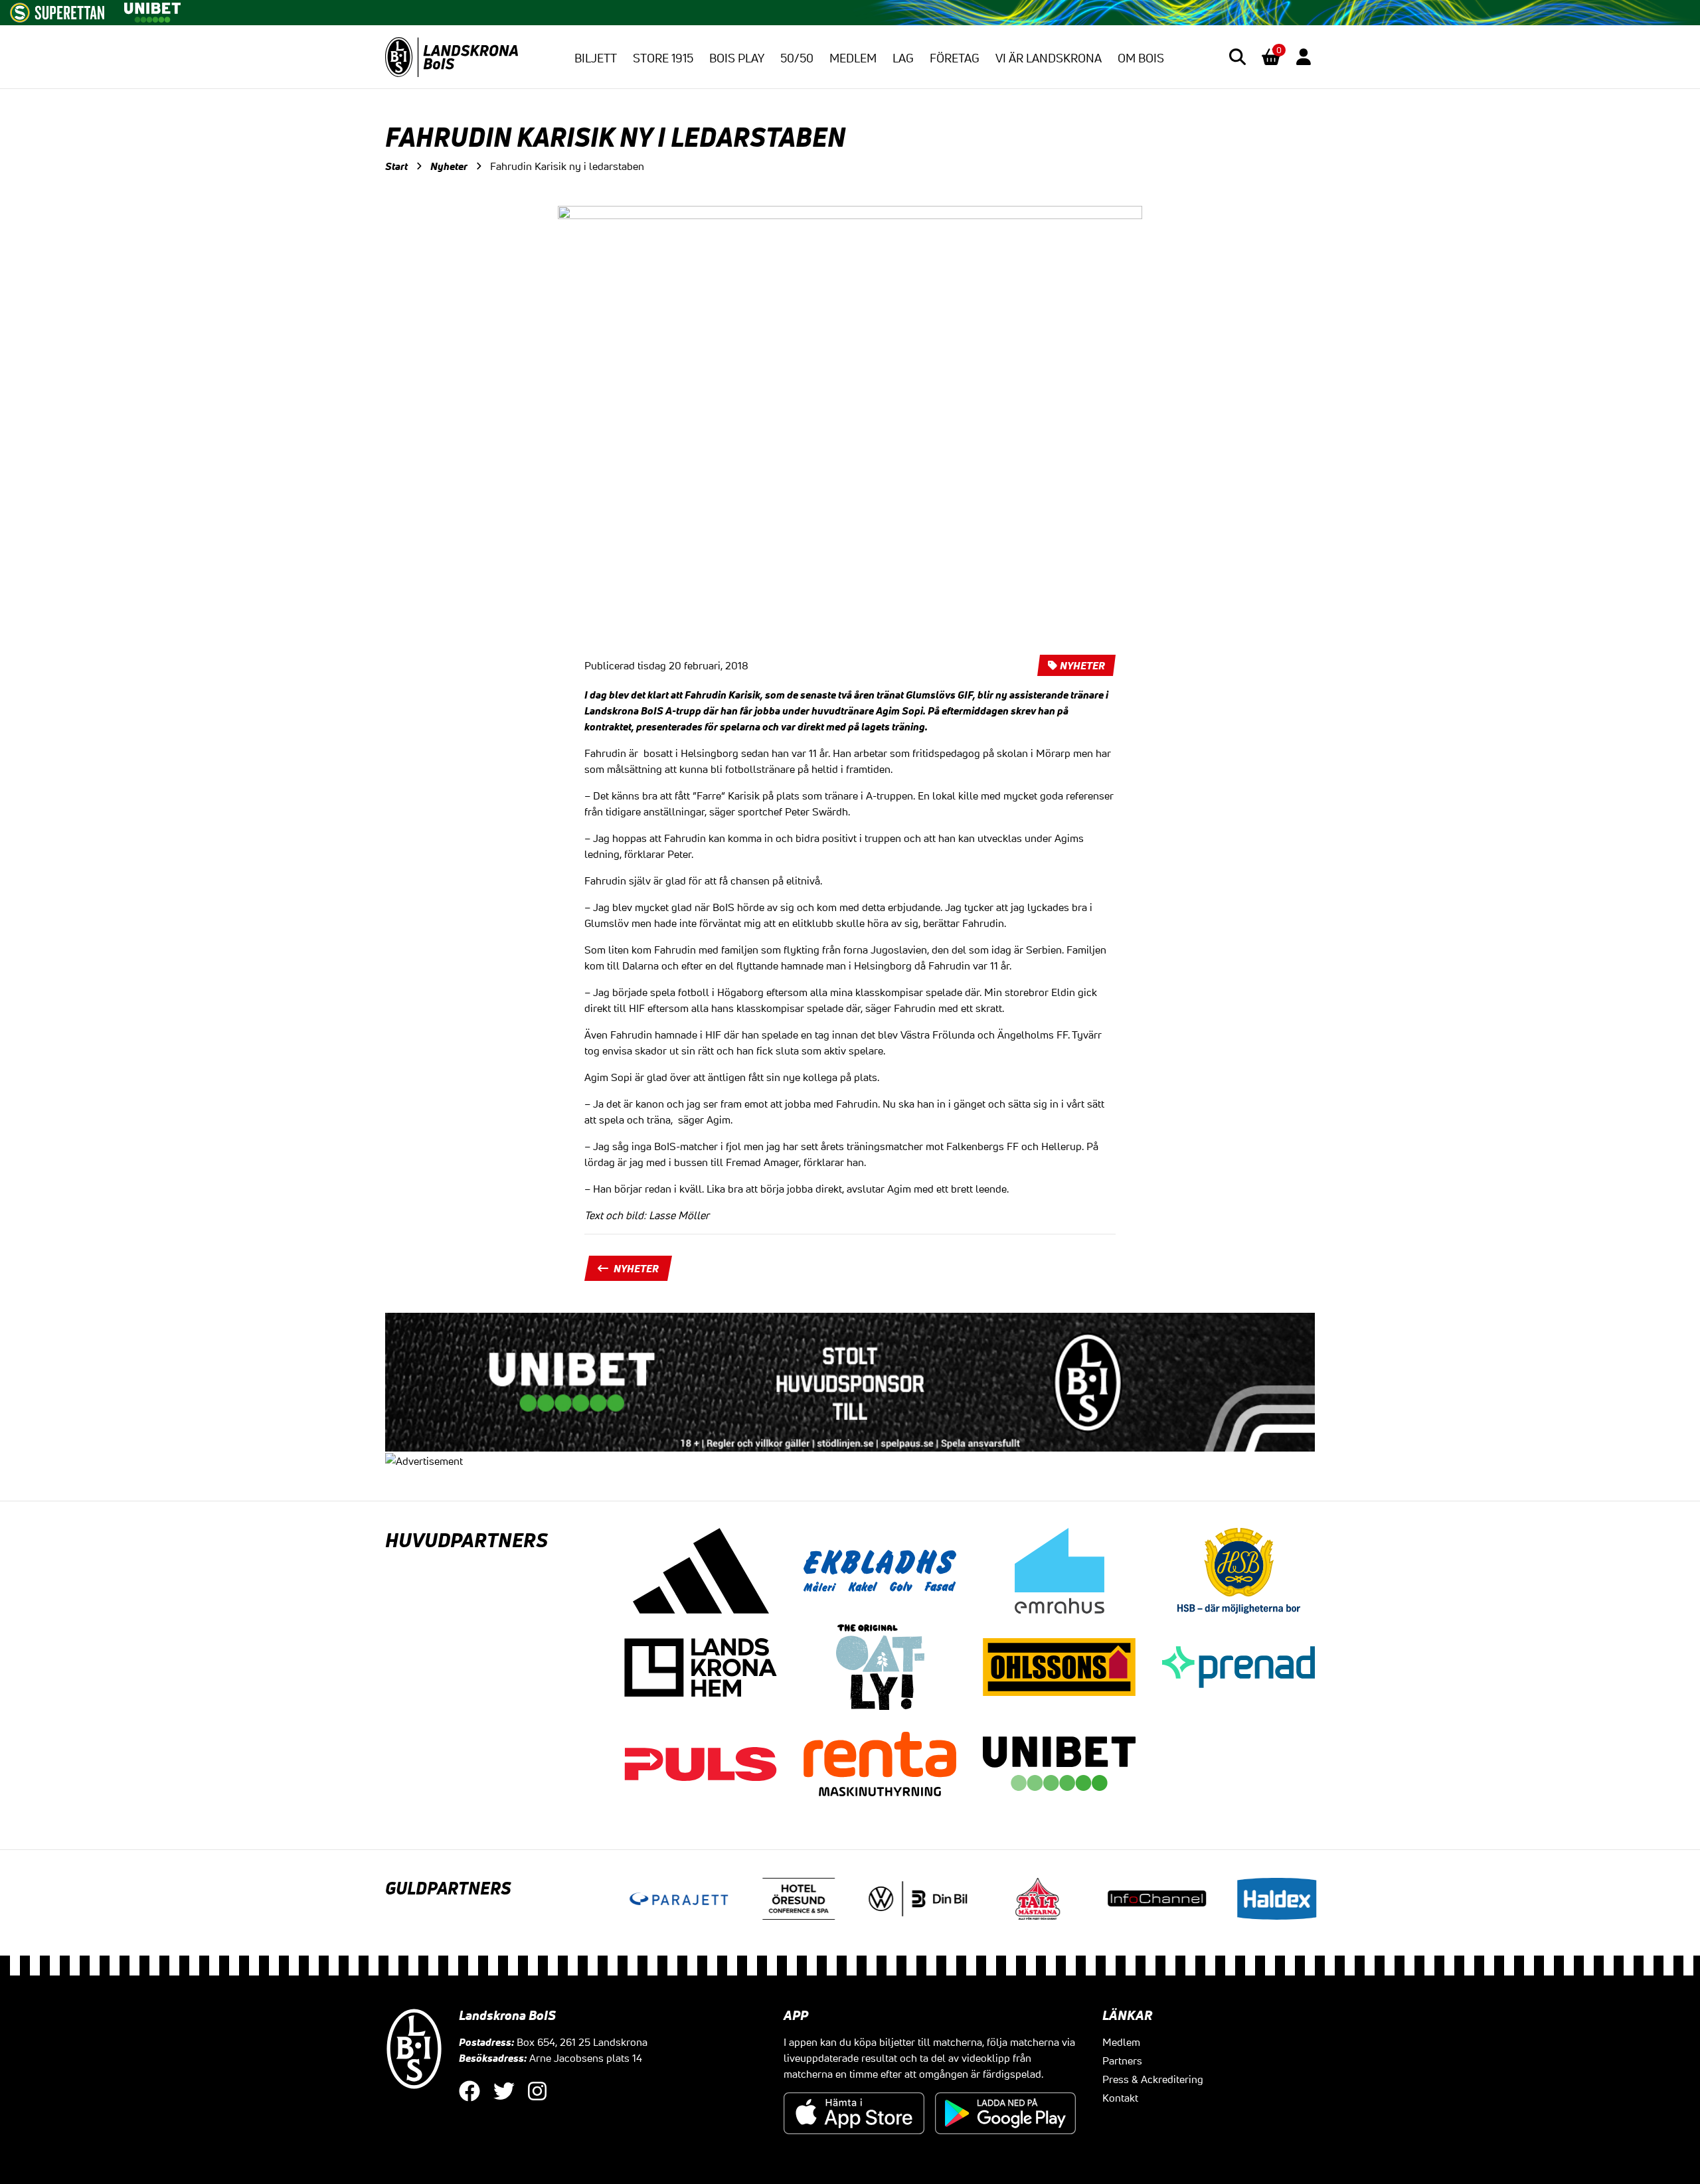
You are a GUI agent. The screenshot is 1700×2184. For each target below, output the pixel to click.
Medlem (853, 58)
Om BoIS (1141, 58)
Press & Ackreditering (1153, 2079)
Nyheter (449, 166)
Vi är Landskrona (1049, 58)
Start (396, 166)
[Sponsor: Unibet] (152, 10)
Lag (903, 58)
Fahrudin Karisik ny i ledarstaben (567, 166)
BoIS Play (737, 58)
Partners (1122, 2060)
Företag (955, 58)
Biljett (596, 58)
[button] (1237, 57)
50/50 (797, 58)
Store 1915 (663, 58)
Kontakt (1120, 2098)
